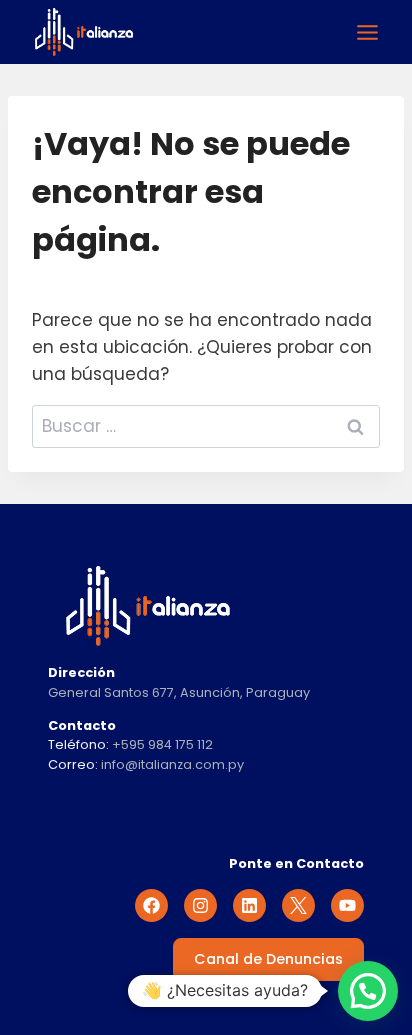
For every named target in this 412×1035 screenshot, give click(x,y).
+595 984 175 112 (162, 744)
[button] (368, 991)
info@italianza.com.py (172, 764)
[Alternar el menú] (367, 32)
